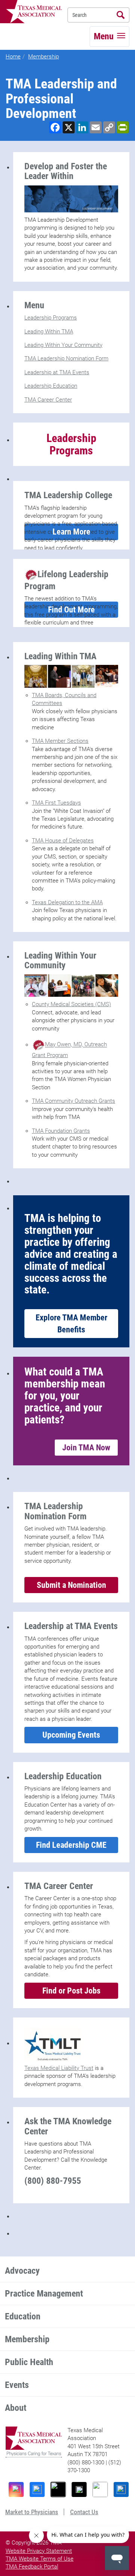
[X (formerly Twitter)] (79, 2489)
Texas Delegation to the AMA (67, 902)
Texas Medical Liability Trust (59, 2068)
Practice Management (44, 2294)
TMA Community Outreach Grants (73, 1101)
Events (17, 2385)
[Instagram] (16, 2489)
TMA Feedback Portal (32, 2567)
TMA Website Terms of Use (40, 2559)
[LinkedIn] (121, 2489)
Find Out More (71, 610)
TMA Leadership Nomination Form (66, 358)
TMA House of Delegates (63, 841)
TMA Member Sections (60, 741)
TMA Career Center (48, 400)
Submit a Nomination (71, 1585)
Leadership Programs (51, 318)
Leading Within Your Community (63, 345)
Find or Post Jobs (71, 1991)
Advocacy (22, 2271)
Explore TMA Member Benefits (71, 1323)
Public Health (29, 2362)
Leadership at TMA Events (57, 372)
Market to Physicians (32, 2512)
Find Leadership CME (71, 1845)
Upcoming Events (71, 1735)
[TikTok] (58, 2489)
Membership (43, 57)
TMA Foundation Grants (61, 1131)
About (16, 2408)
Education (23, 2316)
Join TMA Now (86, 1448)
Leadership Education (51, 386)
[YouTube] (100, 2489)
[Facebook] (37, 2489)
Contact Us (84, 2512)
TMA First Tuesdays (56, 803)
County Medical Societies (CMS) (71, 1004)
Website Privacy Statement (39, 2551)
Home (13, 57)
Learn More (71, 532)
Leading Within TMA (49, 332)
